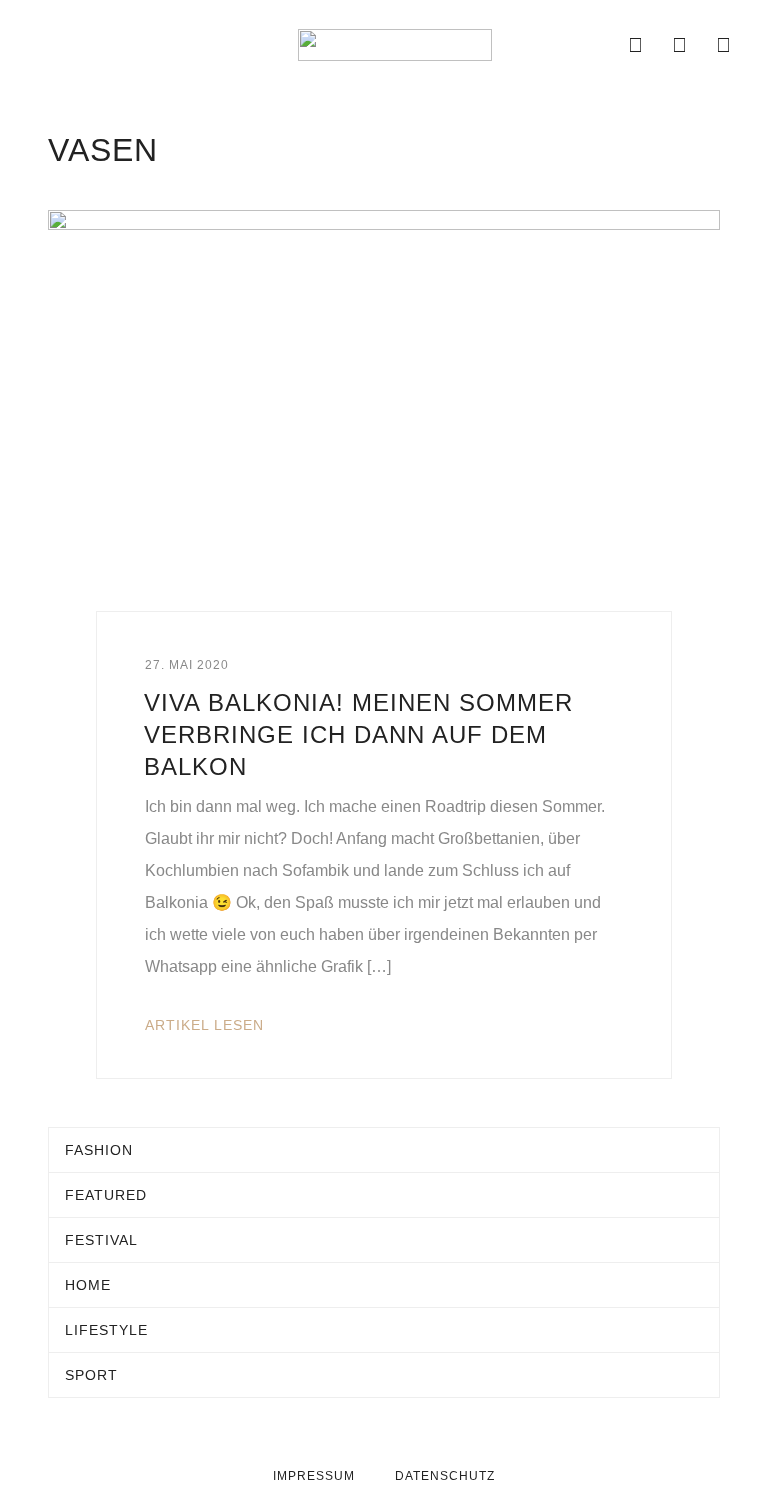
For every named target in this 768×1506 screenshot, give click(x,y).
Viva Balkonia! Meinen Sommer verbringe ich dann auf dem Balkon (358, 734)
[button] (42, 45)
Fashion (99, 1150)
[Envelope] (592, 45)
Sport (91, 1375)
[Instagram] (680, 45)
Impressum (314, 1476)
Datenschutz (445, 1476)
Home (88, 1285)
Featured (106, 1195)
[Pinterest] (724, 45)
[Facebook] (636, 45)
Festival (101, 1240)
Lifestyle (106, 1330)
